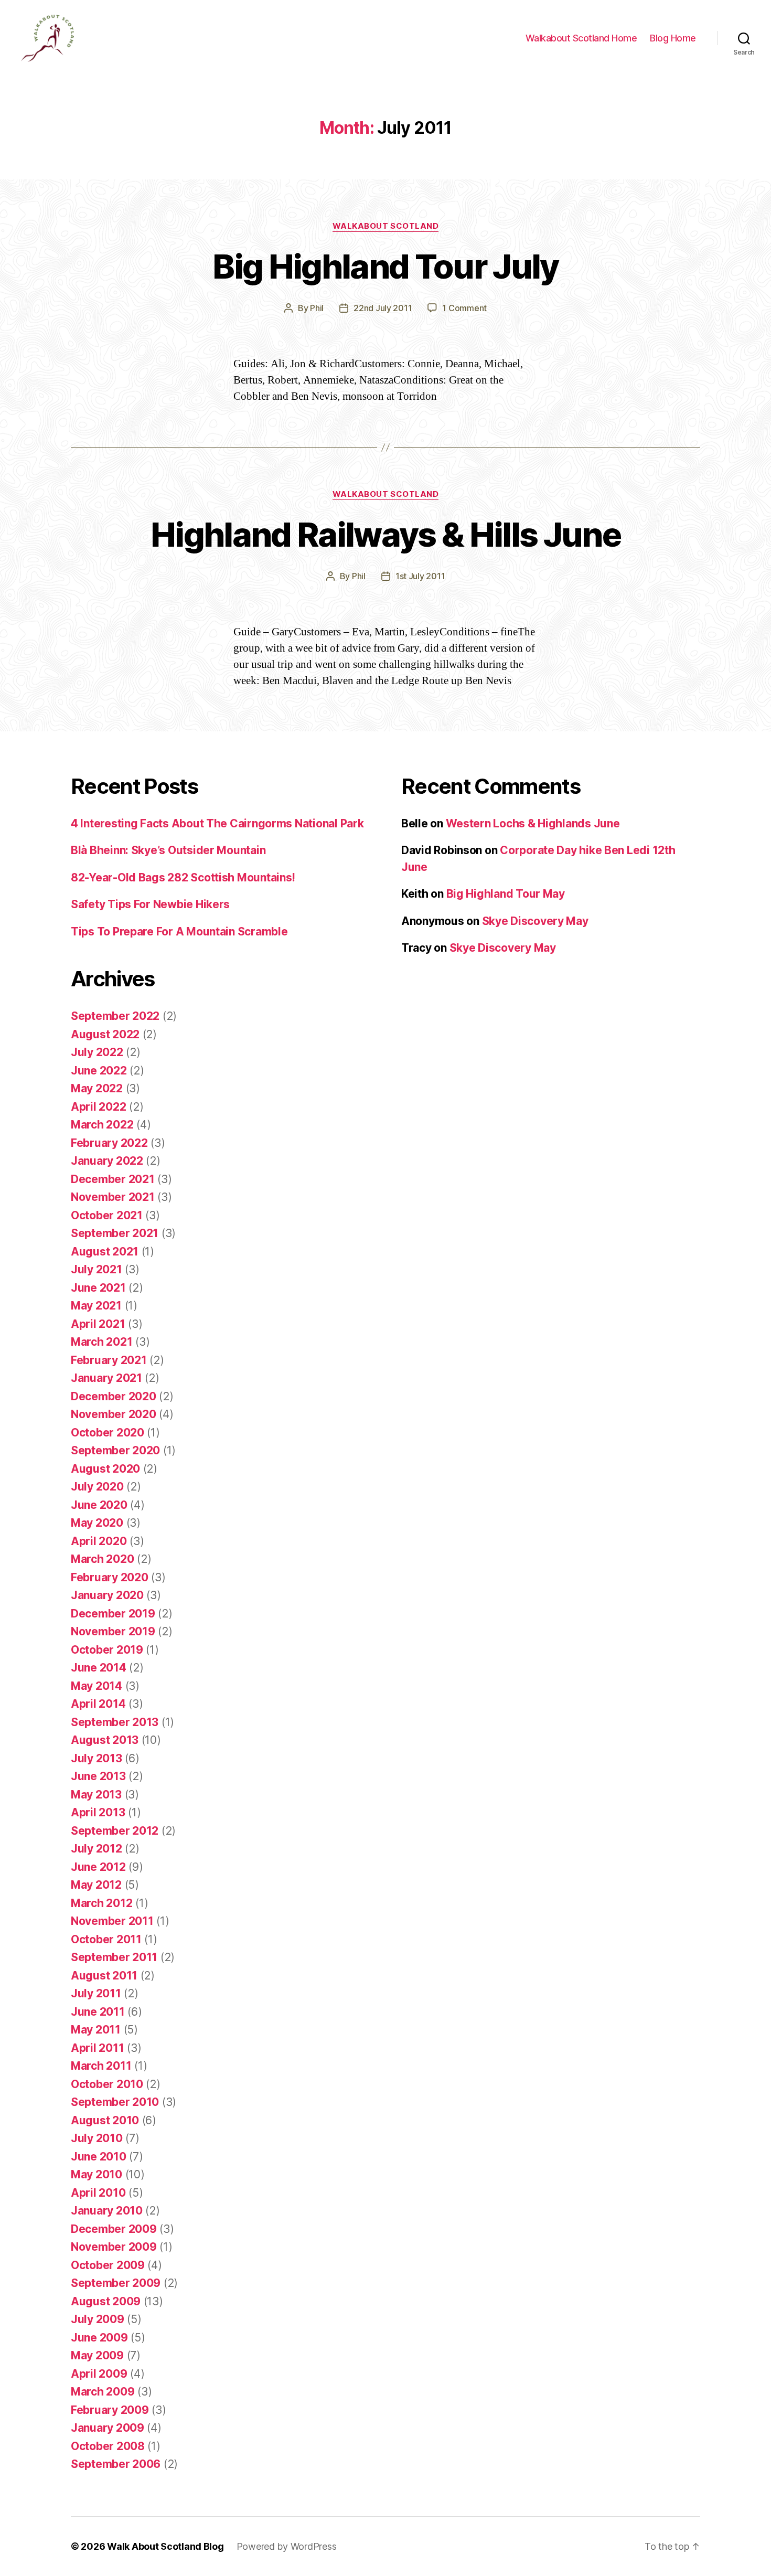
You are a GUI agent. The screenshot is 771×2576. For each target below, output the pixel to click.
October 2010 (107, 2084)
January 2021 (106, 1378)
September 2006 (116, 2464)
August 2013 (105, 1740)
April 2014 (98, 1704)
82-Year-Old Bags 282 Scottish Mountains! (183, 877)
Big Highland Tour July (385, 266)
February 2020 (110, 1577)
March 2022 (102, 1125)
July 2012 (97, 1849)
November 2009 (114, 2247)
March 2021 (101, 1342)
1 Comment (464, 308)
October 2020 (108, 1433)
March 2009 (103, 2392)
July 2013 (97, 1758)
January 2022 (107, 1161)
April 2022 (98, 1107)
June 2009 (99, 2338)
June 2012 (98, 1867)
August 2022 (105, 1034)
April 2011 (97, 2048)
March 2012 (101, 1903)
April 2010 (98, 2193)
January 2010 (107, 2211)
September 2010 (115, 2102)
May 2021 (96, 1306)
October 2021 (107, 1215)
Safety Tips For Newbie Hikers (150, 904)
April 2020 (99, 1541)
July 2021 (97, 1269)
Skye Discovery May (535, 921)
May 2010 (97, 2174)
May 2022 (97, 1088)
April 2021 (98, 1324)
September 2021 (115, 1233)
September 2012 (115, 1831)
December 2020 (114, 1396)
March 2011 (101, 2066)
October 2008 (108, 2446)
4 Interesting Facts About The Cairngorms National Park (217, 823)
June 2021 (98, 1288)
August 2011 (104, 1976)
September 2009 (116, 2283)
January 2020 (107, 1595)
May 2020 (97, 1523)
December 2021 (113, 1179)
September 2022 (115, 1016)
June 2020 (99, 1505)
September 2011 (114, 1957)
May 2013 (96, 1795)
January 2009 (108, 2428)
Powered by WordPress (287, 2546)
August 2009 (106, 2301)
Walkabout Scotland (386, 226)
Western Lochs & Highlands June (533, 823)
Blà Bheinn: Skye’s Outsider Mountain (168, 850)
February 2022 (109, 1143)
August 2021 (105, 1252)
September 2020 (115, 1450)
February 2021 (109, 1360)
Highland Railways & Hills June (385, 534)
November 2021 (113, 1197)
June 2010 (99, 2157)
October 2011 (106, 1939)
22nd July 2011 (383, 308)
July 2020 (97, 1487)
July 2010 (97, 2138)
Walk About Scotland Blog (165, 2546)
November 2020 (114, 1414)
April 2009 (99, 2374)
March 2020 (102, 1559)
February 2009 (110, 2410)
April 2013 (98, 1812)
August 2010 (105, 2120)
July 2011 (96, 1993)
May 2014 (97, 1686)
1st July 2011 (420, 576)
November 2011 (112, 1921)
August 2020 (105, 1469)
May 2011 (96, 2030)
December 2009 (114, 2229)
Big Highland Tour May (506, 894)
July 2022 (97, 1052)
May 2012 (96, 1885)
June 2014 (99, 1668)
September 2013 (115, 1722)
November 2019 (113, 1631)
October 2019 (107, 1650)
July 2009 (98, 2319)
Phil (317, 308)
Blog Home (673, 38)
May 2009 (97, 2355)
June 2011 (98, 2012)
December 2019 (113, 1614)
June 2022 (99, 1071)
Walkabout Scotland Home (581, 38)
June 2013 (98, 1776)
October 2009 (108, 2265)
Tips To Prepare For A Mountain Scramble (179, 932)
